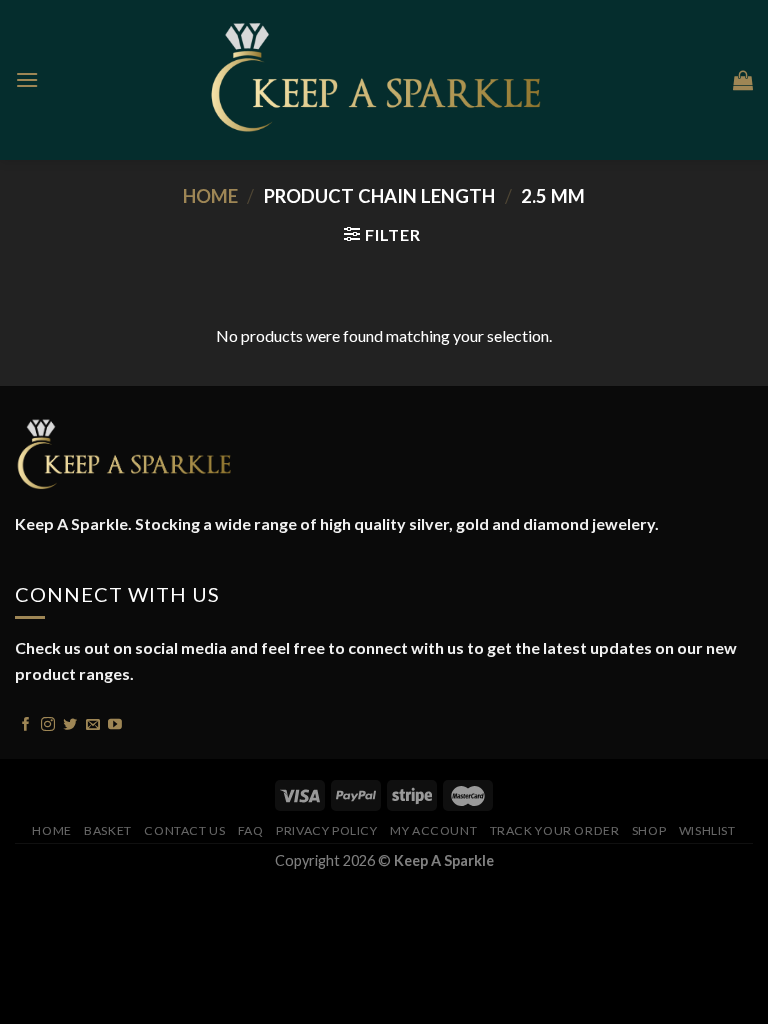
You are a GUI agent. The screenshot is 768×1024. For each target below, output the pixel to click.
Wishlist (707, 830)
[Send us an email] (93, 722)
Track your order (555, 830)
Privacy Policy (327, 830)
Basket (108, 830)
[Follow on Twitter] (70, 722)
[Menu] (27, 79)
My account (433, 830)
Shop (649, 830)
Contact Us (184, 830)
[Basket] (743, 80)
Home (210, 196)
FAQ (251, 830)
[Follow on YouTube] (115, 722)
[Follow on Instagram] (48, 722)
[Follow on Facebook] (26, 722)
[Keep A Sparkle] (384, 79)
